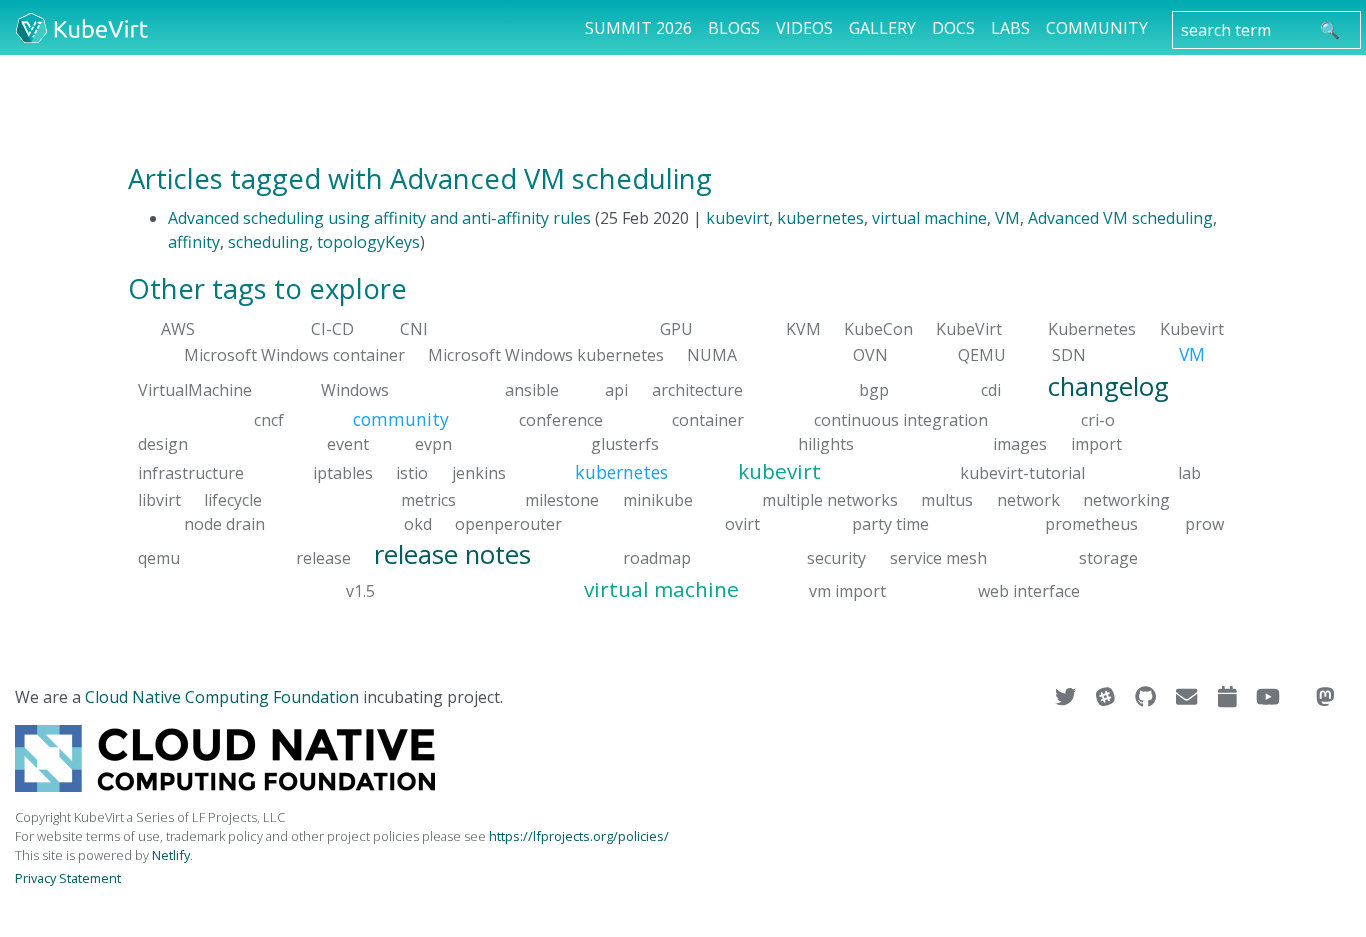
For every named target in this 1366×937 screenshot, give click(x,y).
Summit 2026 (638, 28)
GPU (676, 329)
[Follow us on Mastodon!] (1325, 697)
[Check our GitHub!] (1147, 697)
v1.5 (360, 591)
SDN (1069, 355)
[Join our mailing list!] (1188, 697)
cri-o (1098, 420)
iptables (343, 473)
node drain (224, 523)
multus (947, 499)
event (348, 444)
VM (1007, 218)
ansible (532, 389)
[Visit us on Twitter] (1067, 697)
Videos (804, 28)
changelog (1108, 385)
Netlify (171, 855)
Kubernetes (1092, 329)
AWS (178, 329)
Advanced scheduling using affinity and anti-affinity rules (379, 218)
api (616, 389)
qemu (159, 557)
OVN (870, 355)
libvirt (159, 499)
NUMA (712, 355)
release (323, 557)
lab (1189, 473)
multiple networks (830, 499)
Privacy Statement (68, 878)
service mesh (938, 557)
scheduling (268, 242)
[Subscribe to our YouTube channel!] (1270, 697)
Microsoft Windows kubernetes (546, 355)
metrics (428, 499)
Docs (953, 28)
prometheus (1091, 523)
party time (890, 523)
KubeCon (878, 329)
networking (1126, 499)
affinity (194, 242)
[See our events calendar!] (1229, 697)
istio (412, 473)
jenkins (479, 473)
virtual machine (929, 218)
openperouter (508, 523)
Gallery (882, 28)
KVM (803, 329)
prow (1204, 523)
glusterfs (625, 444)
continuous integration (901, 420)
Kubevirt (1192, 329)
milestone (562, 499)
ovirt (742, 523)
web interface (1029, 591)
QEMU (982, 355)
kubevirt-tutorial (1022, 473)
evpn (433, 444)
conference (561, 420)
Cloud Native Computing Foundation (222, 697)
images (1020, 444)
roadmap (657, 557)
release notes (452, 553)
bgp (874, 389)
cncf (269, 420)
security (836, 557)
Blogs (734, 28)
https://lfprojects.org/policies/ (579, 836)
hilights (826, 444)
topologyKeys (368, 242)
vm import (847, 591)
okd (418, 523)
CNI (414, 329)
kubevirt (737, 218)
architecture (697, 389)
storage (1108, 557)
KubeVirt (969, 329)
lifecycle (233, 499)
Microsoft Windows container (294, 355)
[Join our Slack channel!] (1107, 697)
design (163, 444)
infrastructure (191, 473)
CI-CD (332, 329)
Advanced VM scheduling (1120, 218)
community (401, 419)
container (708, 420)
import (1096, 444)
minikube (658, 499)
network (1028, 499)
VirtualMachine (195, 389)
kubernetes (820, 218)
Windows (355, 389)
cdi (991, 389)
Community (1097, 28)
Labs (1010, 28)
